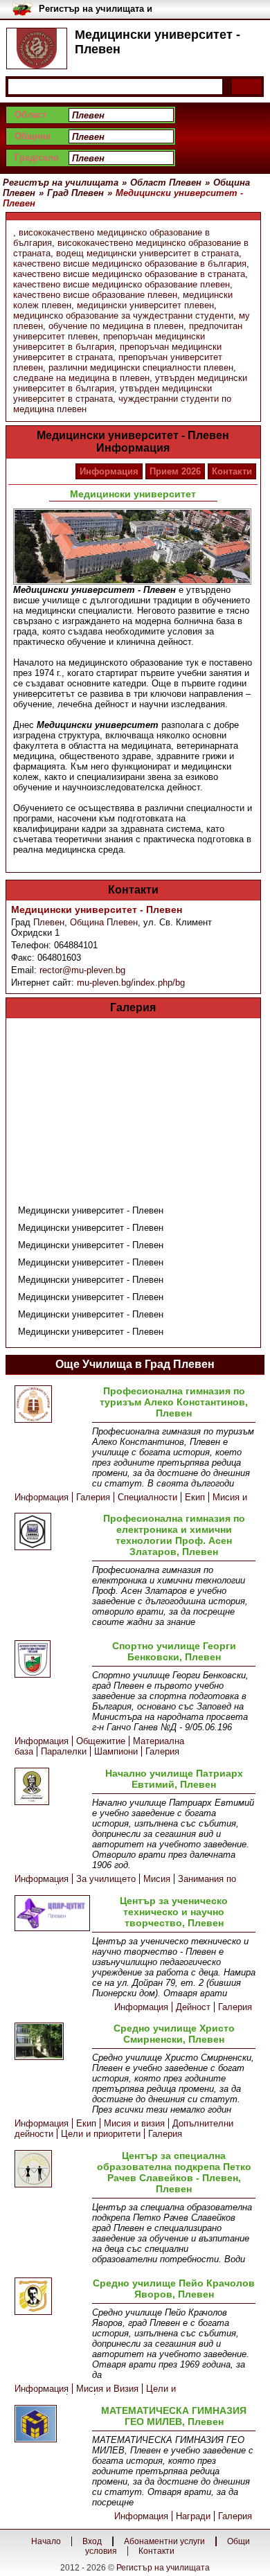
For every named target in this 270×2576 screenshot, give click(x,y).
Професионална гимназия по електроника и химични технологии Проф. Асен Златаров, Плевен (174, 1535)
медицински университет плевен (145, 305)
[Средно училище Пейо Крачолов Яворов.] (51, 2297)
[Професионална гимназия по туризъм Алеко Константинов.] (51, 1405)
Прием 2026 (175, 471)
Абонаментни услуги (164, 2541)
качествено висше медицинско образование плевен (121, 284)
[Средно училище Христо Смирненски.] (51, 2042)
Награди (193, 2516)
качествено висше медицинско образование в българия (130, 264)
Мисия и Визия (107, 2389)
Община (33, 136)
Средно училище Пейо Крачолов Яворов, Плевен (174, 2289)
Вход (92, 2541)
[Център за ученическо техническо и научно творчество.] (51, 1914)
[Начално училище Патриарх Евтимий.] (51, 1787)
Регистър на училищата (163, 2568)
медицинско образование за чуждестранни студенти (123, 316)
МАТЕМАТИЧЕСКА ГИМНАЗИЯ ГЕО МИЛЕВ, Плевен (174, 2416)
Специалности (147, 1497)
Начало (46, 2541)
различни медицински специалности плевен (141, 367)
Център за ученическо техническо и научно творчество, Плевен (174, 1912)
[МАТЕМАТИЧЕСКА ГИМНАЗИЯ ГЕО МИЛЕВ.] (51, 2425)
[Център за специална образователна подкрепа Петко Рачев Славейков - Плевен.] (51, 2170)
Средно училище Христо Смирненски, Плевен (174, 2034)
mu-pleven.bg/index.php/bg (131, 983)
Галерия (93, 1497)
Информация (109, 471)
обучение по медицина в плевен (116, 326)
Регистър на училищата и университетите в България (101, 9)
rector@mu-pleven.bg (82, 970)
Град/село (37, 158)
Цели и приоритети (101, 2134)
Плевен (49, 922)
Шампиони (116, 1751)
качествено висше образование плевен (95, 295)
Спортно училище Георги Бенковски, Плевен (174, 1651)
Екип (195, 1497)
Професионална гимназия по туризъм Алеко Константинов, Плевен (174, 1402)
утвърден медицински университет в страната (112, 393)
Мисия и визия (134, 2123)
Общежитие (101, 1741)
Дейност (193, 2007)
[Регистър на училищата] (37, 48)
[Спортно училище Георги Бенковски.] (51, 1660)
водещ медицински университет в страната (147, 253)
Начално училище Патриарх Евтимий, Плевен (174, 1779)
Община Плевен (104, 922)
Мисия (157, 1879)
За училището (106, 1879)
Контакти (232, 471)
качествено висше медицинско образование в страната (129, 274)
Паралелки (64, 1751)
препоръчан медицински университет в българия (109, 341)
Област (30, 115)
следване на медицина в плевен (81, 378)
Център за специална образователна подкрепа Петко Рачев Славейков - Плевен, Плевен (174, 2172)
